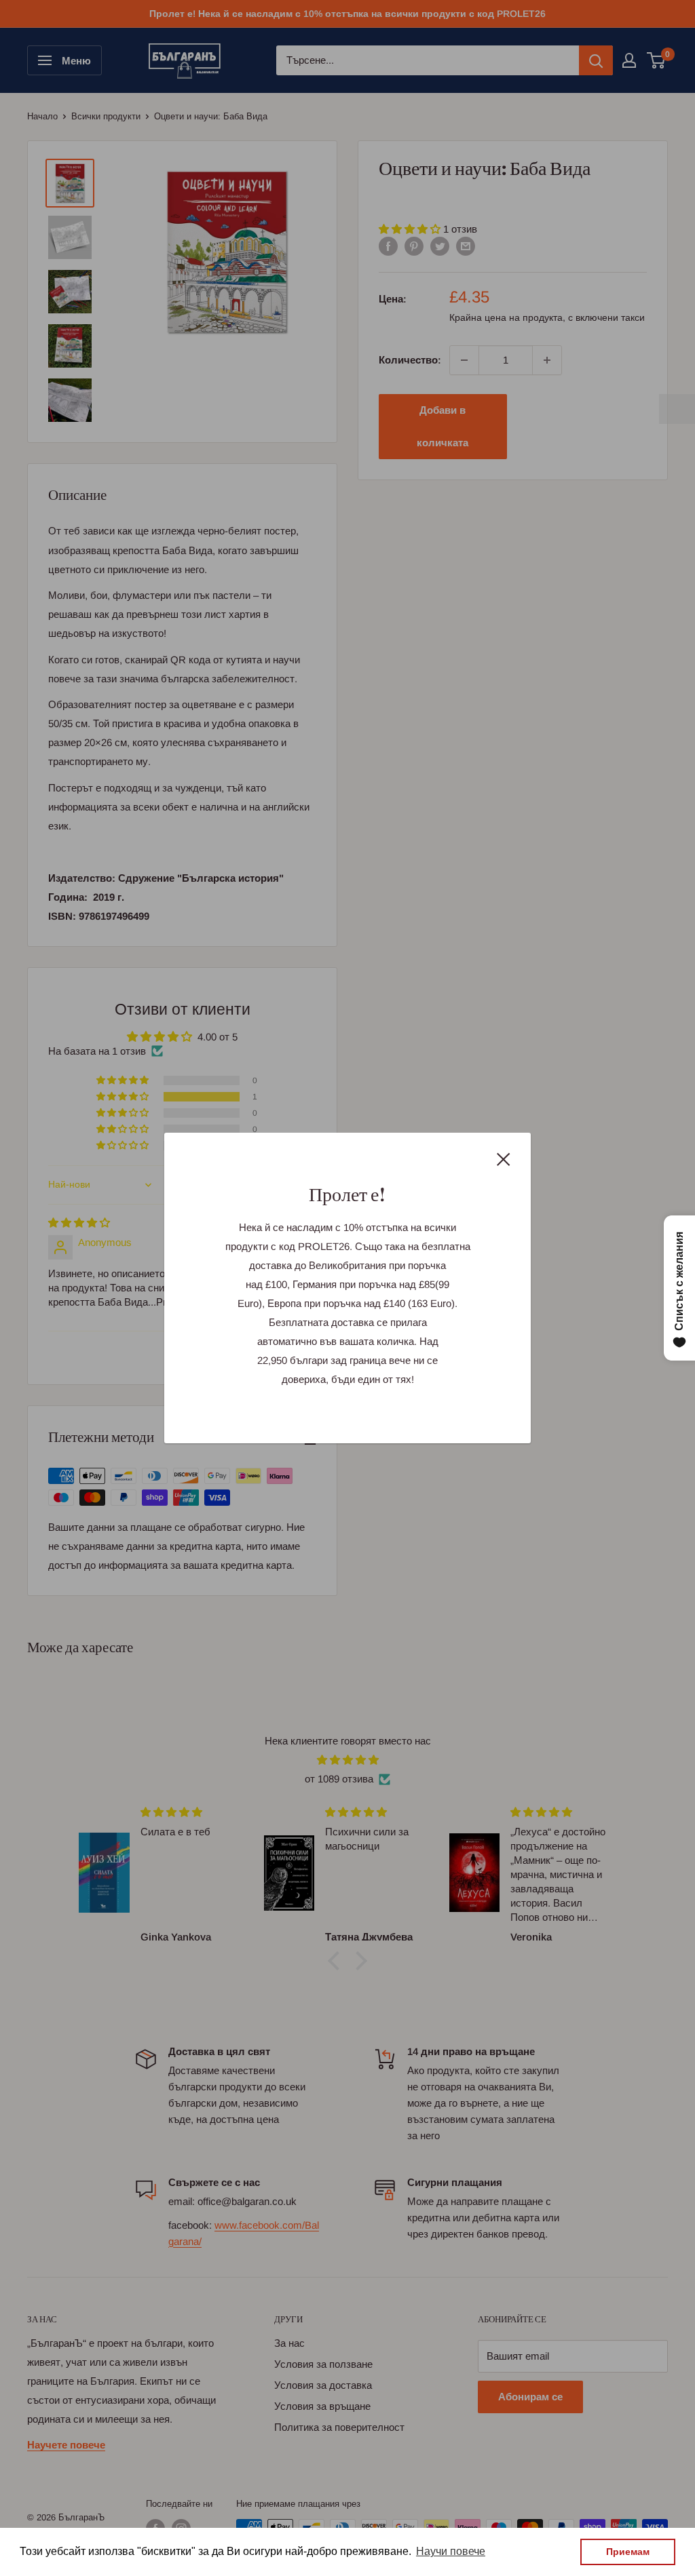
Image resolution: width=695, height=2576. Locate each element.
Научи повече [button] (451, 2551)
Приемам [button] (628, 2552)
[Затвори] (504, 1158)
